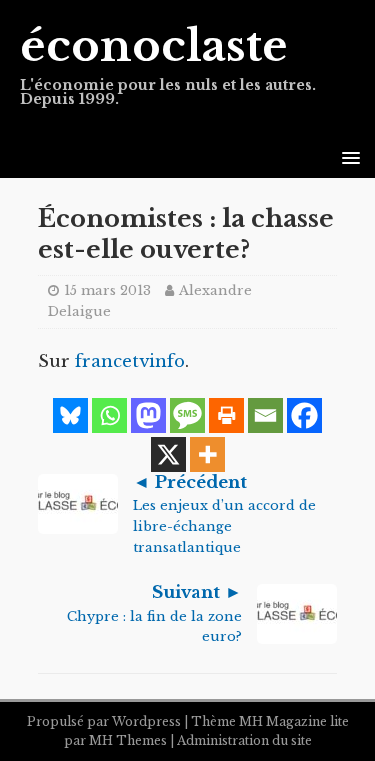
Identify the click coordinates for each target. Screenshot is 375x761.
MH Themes (128, 740)
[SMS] (187, 415)
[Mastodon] (148, 415)
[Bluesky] (70, 415)
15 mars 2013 (107, 290)
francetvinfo (130, 361)
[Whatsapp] (109, 415)
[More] (207, 454)
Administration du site (244, 740)
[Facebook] (304, 415)
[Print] (226, 415)
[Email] (265, 415)
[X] (168, 454)
